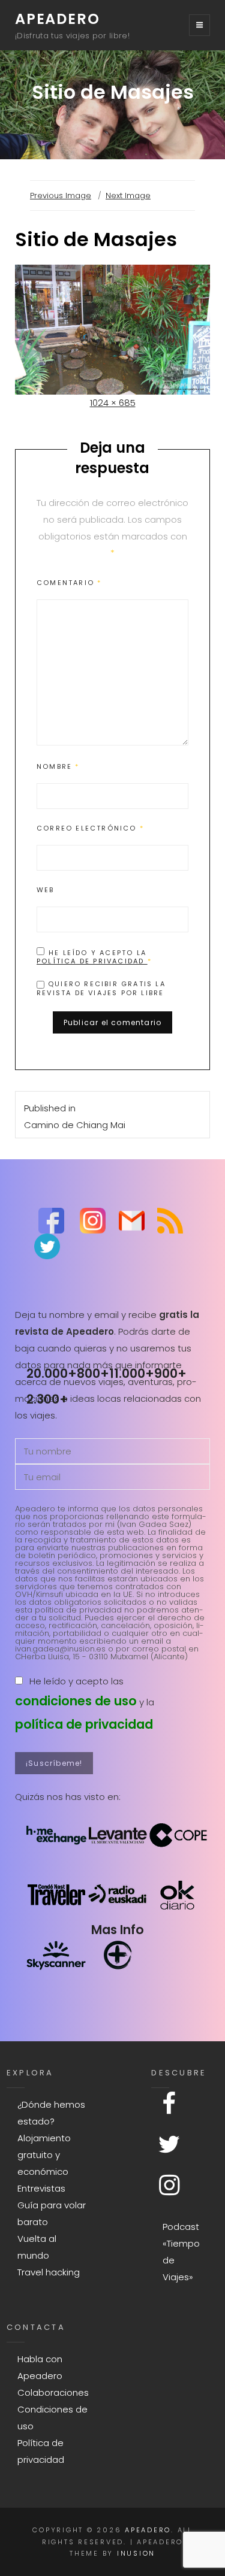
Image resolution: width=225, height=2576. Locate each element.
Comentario (69, 583)
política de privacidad (84, 1724)
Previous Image (61, 196)
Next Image (128, 196)
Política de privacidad (92, 961)
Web (46, 890)
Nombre (58, 766)
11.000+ (132, 1373)
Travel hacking (49, 2272)
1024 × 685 (113, 403)
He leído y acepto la (94, 957)
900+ (170, 1373)
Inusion (136, 2553)
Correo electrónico (90, 828)
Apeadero (57, 19)
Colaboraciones (53, 2392)
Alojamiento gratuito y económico (44, 2155)
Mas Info (118, 1930)
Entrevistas (41, 2188)
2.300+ (47, 1399)
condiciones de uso (76, 1701)
